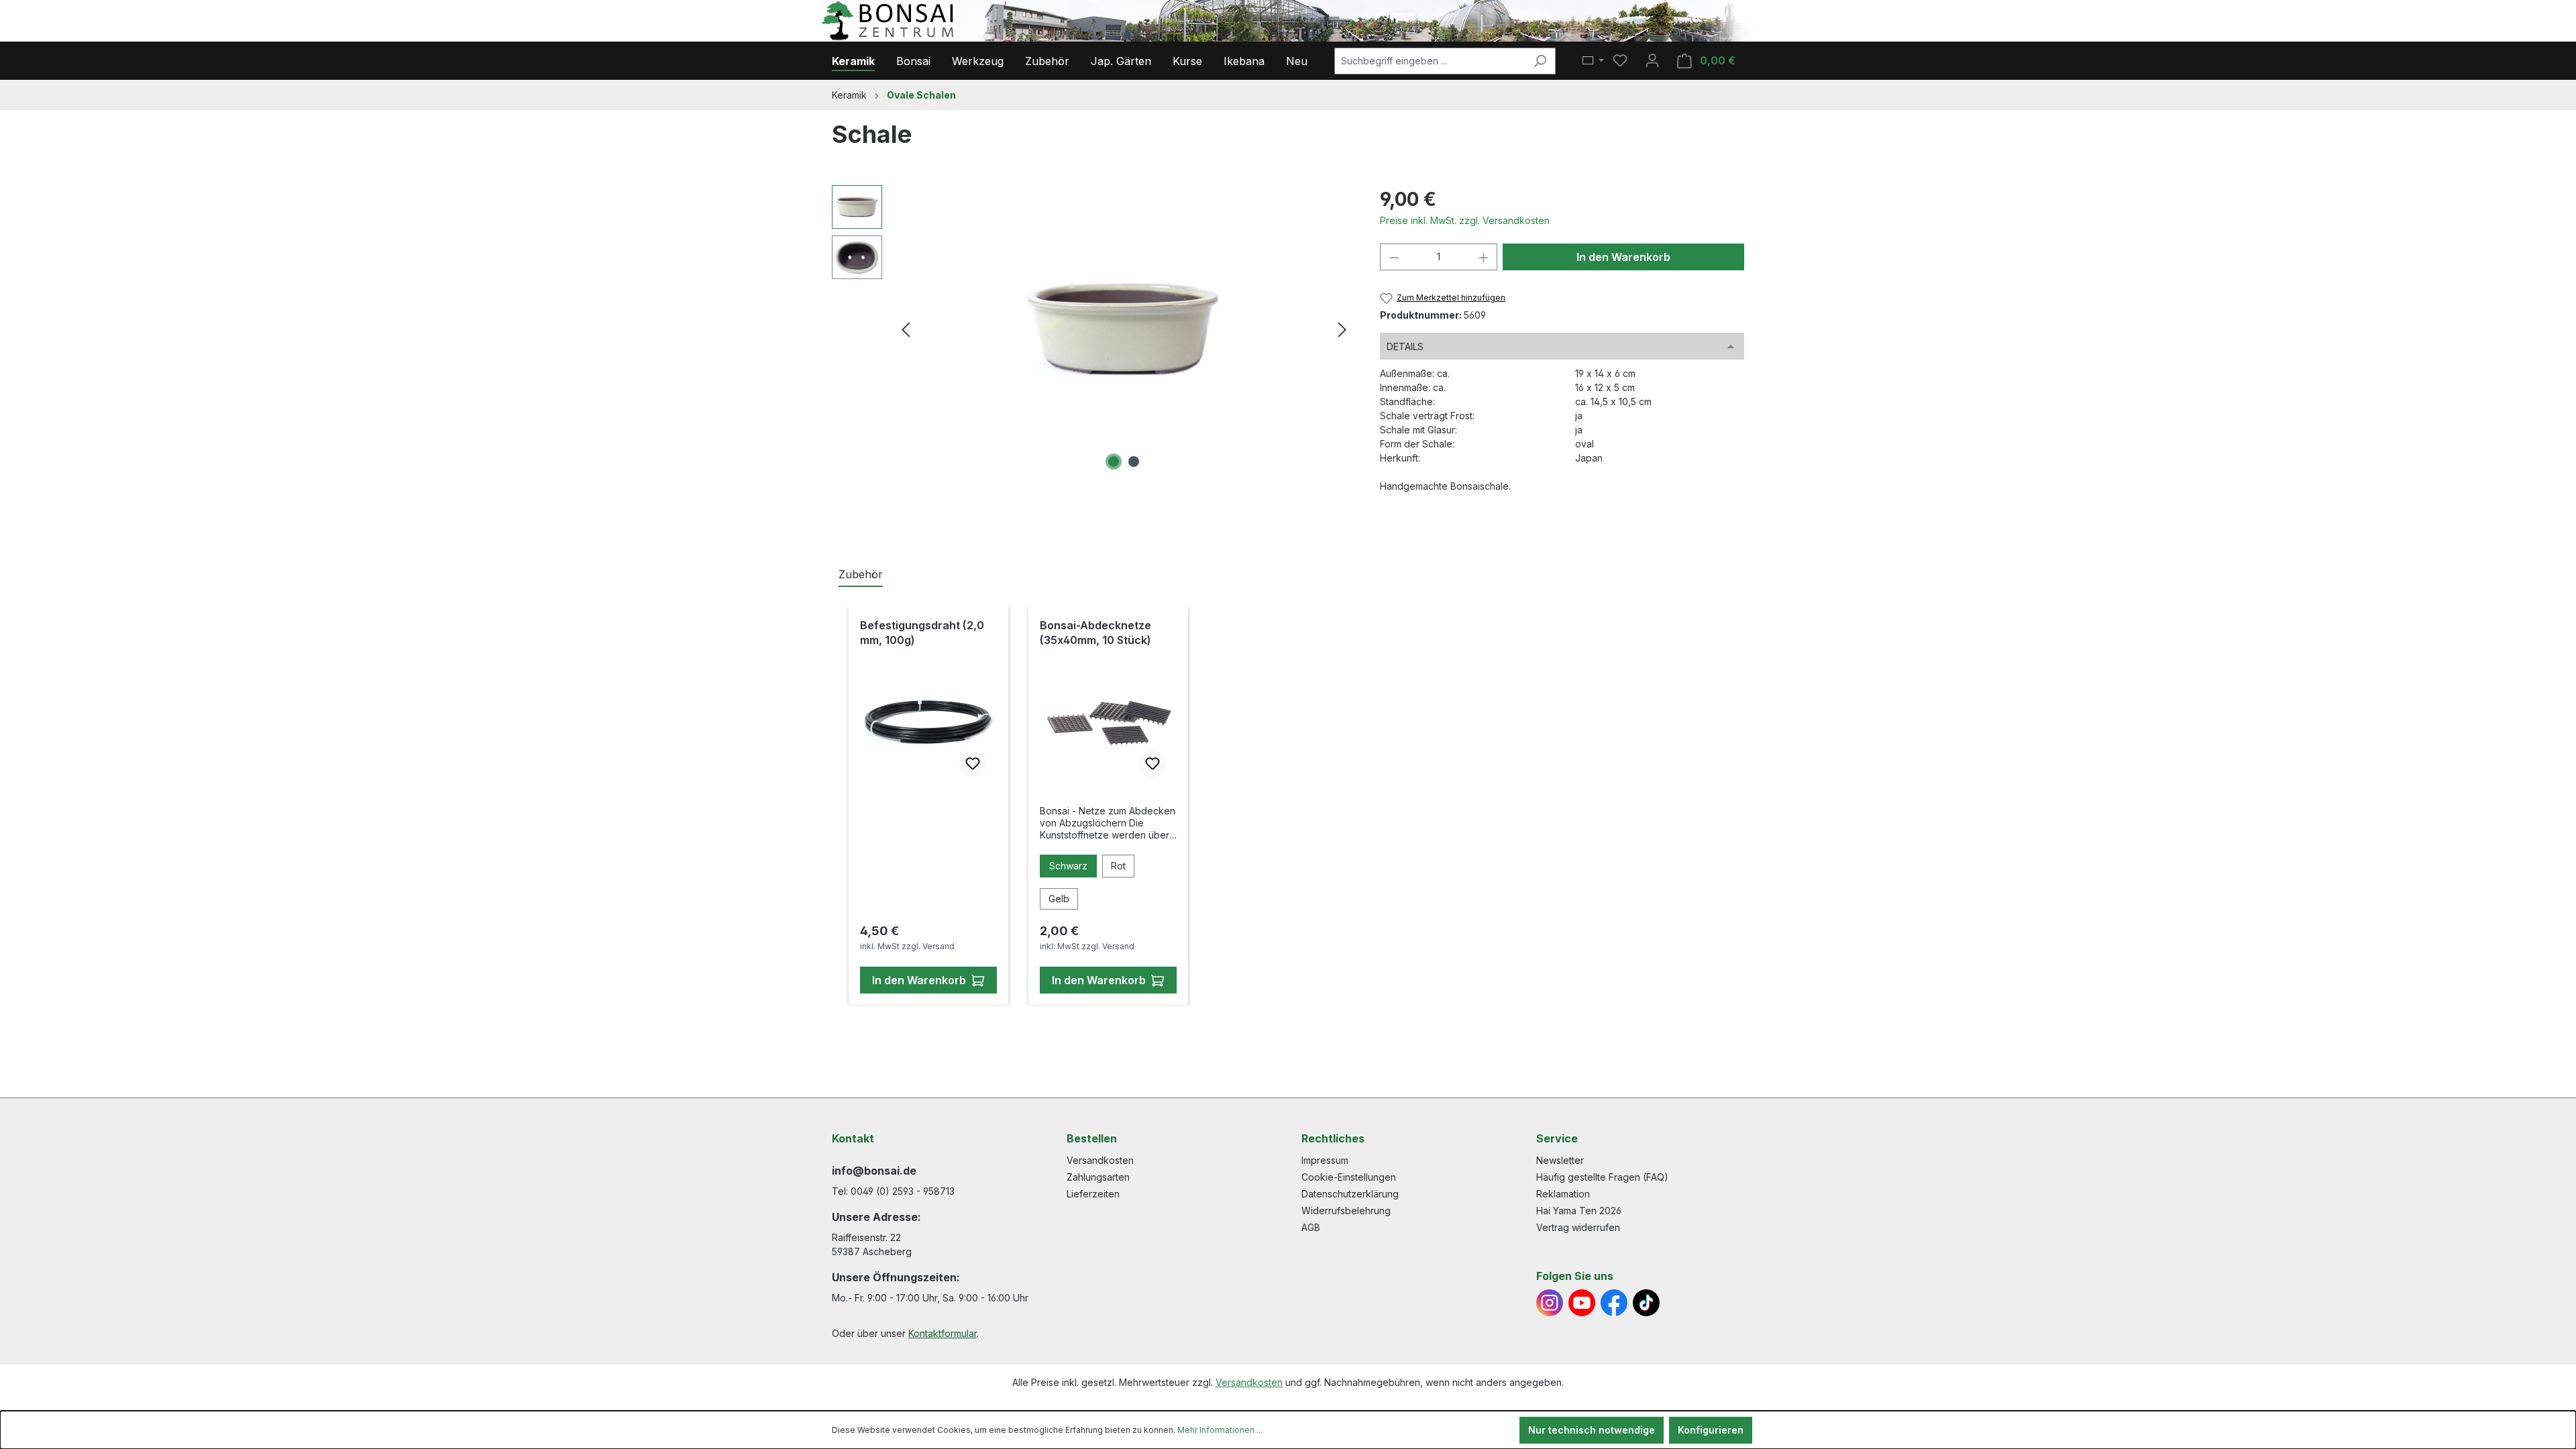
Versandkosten (1100, 1160)
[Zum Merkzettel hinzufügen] (973, 764)
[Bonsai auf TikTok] (1646, 1303)
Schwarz (1068, 866)
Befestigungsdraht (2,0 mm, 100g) (922, 633)
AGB (1311, 1227)
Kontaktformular (943, 1333)
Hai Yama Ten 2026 (1579, 1211)
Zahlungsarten (1098, 1177)
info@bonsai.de (874, 1171)
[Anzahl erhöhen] (1484, 257)
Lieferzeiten (1093, 1194)
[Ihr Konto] (1652, 60)
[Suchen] (1540, 61)
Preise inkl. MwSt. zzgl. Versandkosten (1465, 220)
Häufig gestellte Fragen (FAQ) (1602, 1177)
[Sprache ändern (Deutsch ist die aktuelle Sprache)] (1593, 61)
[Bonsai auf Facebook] (1614, 1303)
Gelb (1059, 899)
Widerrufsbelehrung (1346, 1211)
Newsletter (1560, 1160)
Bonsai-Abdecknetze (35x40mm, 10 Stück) (1095, 633)
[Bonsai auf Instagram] (1550, 1303)
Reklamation (1563, 1194)
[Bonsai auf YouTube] (1582, 1303)
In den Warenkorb (1623, 257)
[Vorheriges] (906, 330)
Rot (1118, 866)
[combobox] (1430, 61)
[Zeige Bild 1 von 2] (1114, 462)
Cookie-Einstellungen (1349, 1177)
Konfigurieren (1711, 1430)
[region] (1092, 329)
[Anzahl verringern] (1394, 257)
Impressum (1325, 1160)
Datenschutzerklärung (1350, 1194)
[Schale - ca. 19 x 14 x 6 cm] (1124, 329)
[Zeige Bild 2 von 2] (1134, 462)
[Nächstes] (1342, 330)
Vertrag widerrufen (1578, 1227)
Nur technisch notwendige (1592, 1430)
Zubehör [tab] (861, 574)
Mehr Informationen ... (1220, 1430)
